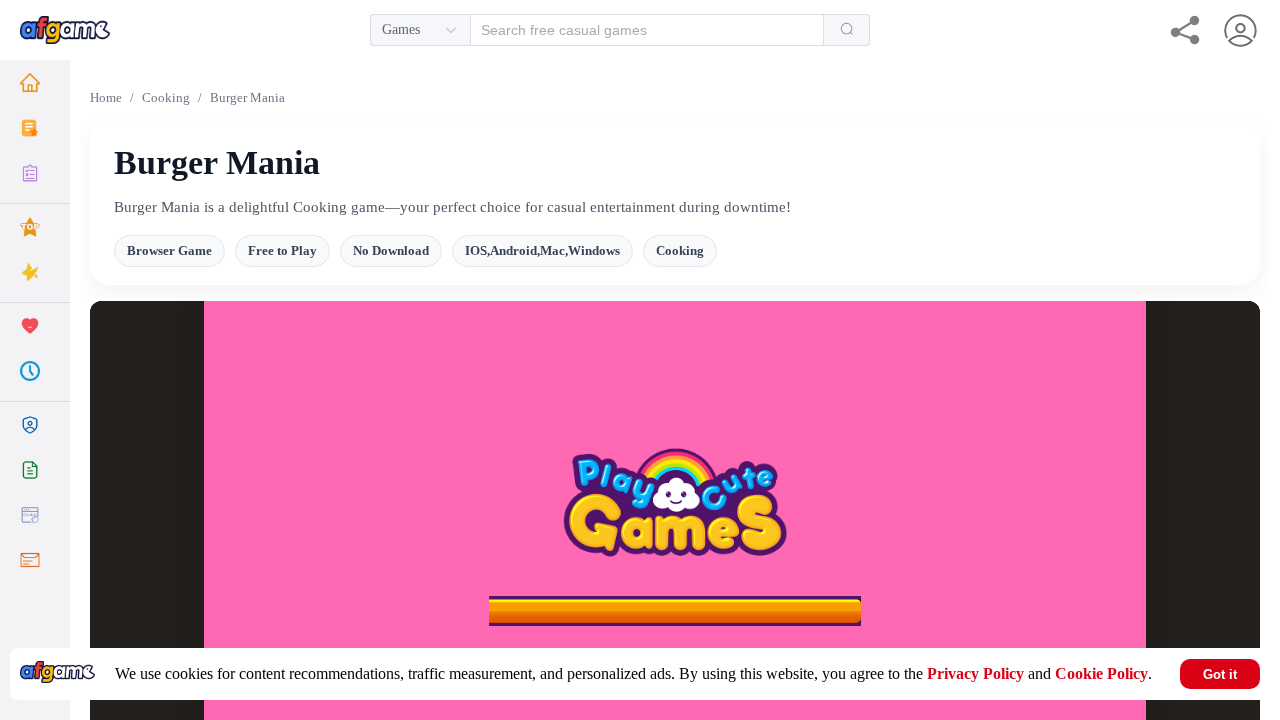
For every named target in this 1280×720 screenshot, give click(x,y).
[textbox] (636, 30)
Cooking (166, 97)
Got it (1220, 674)
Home (106, 97)
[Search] (847, 30)
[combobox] (620, 30)
